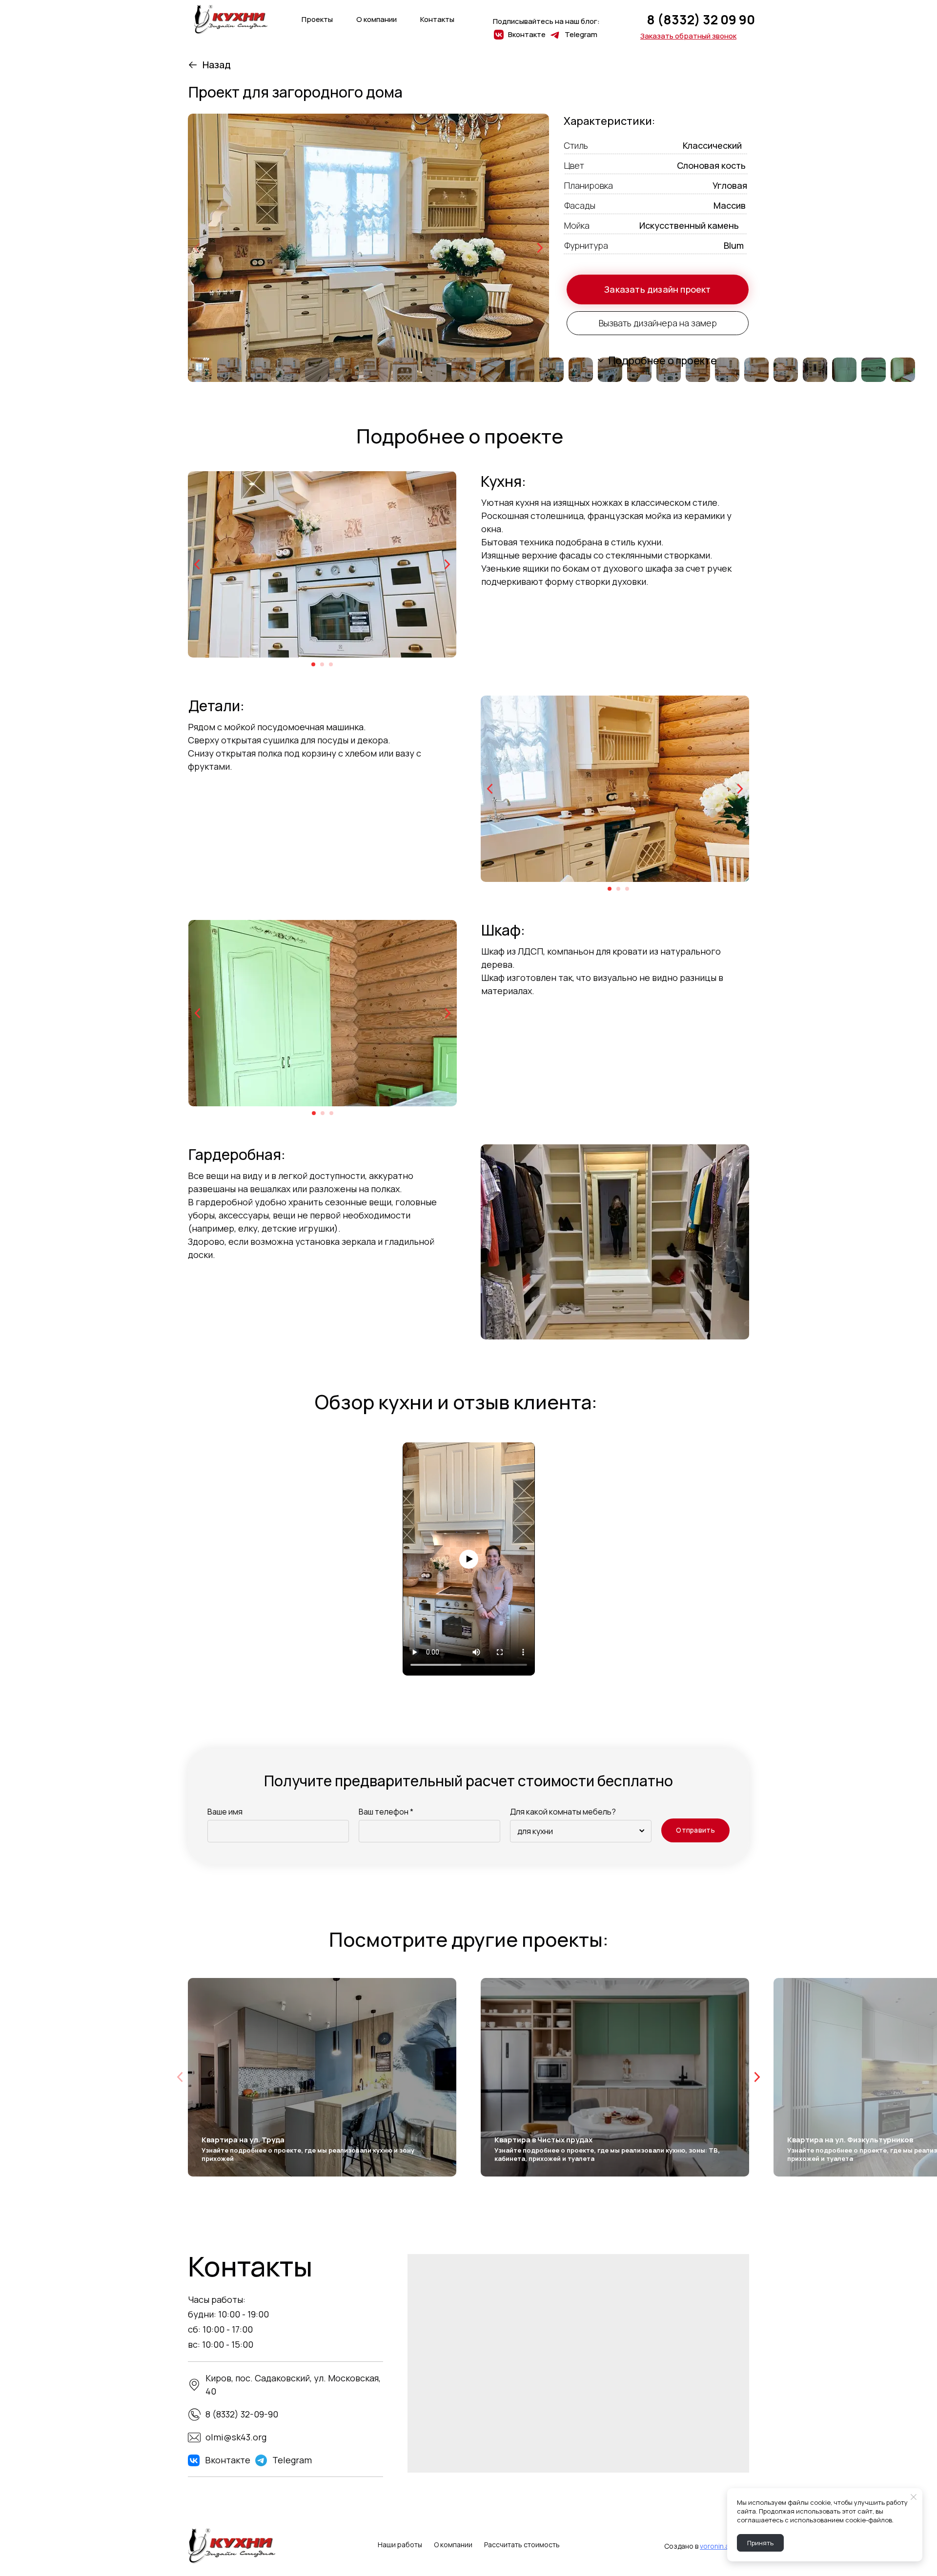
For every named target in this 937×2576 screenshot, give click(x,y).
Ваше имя (225, 1812)
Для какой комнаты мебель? (563, 1812)
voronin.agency (724, 2546)
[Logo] (231, 20)
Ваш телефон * (386, 1812)
